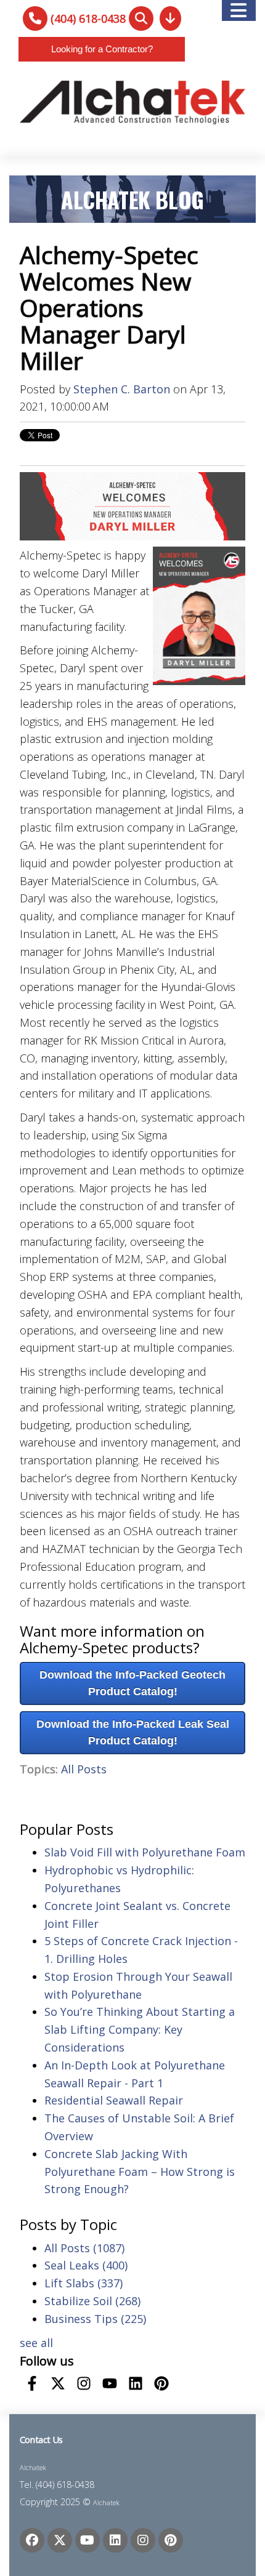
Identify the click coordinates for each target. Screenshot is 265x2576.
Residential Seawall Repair (114, 2100)
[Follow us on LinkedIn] (136, 2383)
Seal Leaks (86, 2265)
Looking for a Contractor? (102, 49)
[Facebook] (32, 2540)
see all (36, 2343)
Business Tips (95, 2319)
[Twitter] (60, 2540)
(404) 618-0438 (88, 18)
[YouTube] (88, 2540)
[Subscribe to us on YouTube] (110, 2383)
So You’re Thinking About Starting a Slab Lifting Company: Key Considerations (140, 2029)
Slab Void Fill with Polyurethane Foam (145, 1852)
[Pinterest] (171, 2540)
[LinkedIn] (115, 2540)
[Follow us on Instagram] (84, 2383)
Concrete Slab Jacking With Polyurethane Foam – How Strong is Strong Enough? (140, 2172)
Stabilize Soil (92, 2301)
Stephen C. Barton (122, 389)
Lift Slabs (84, 2283)
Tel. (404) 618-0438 (57, 2485)
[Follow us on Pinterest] (161, 2383)
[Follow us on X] (58, 2383)
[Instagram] (143, 2540)
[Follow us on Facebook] (32, 2383)
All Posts (84, 1769)
